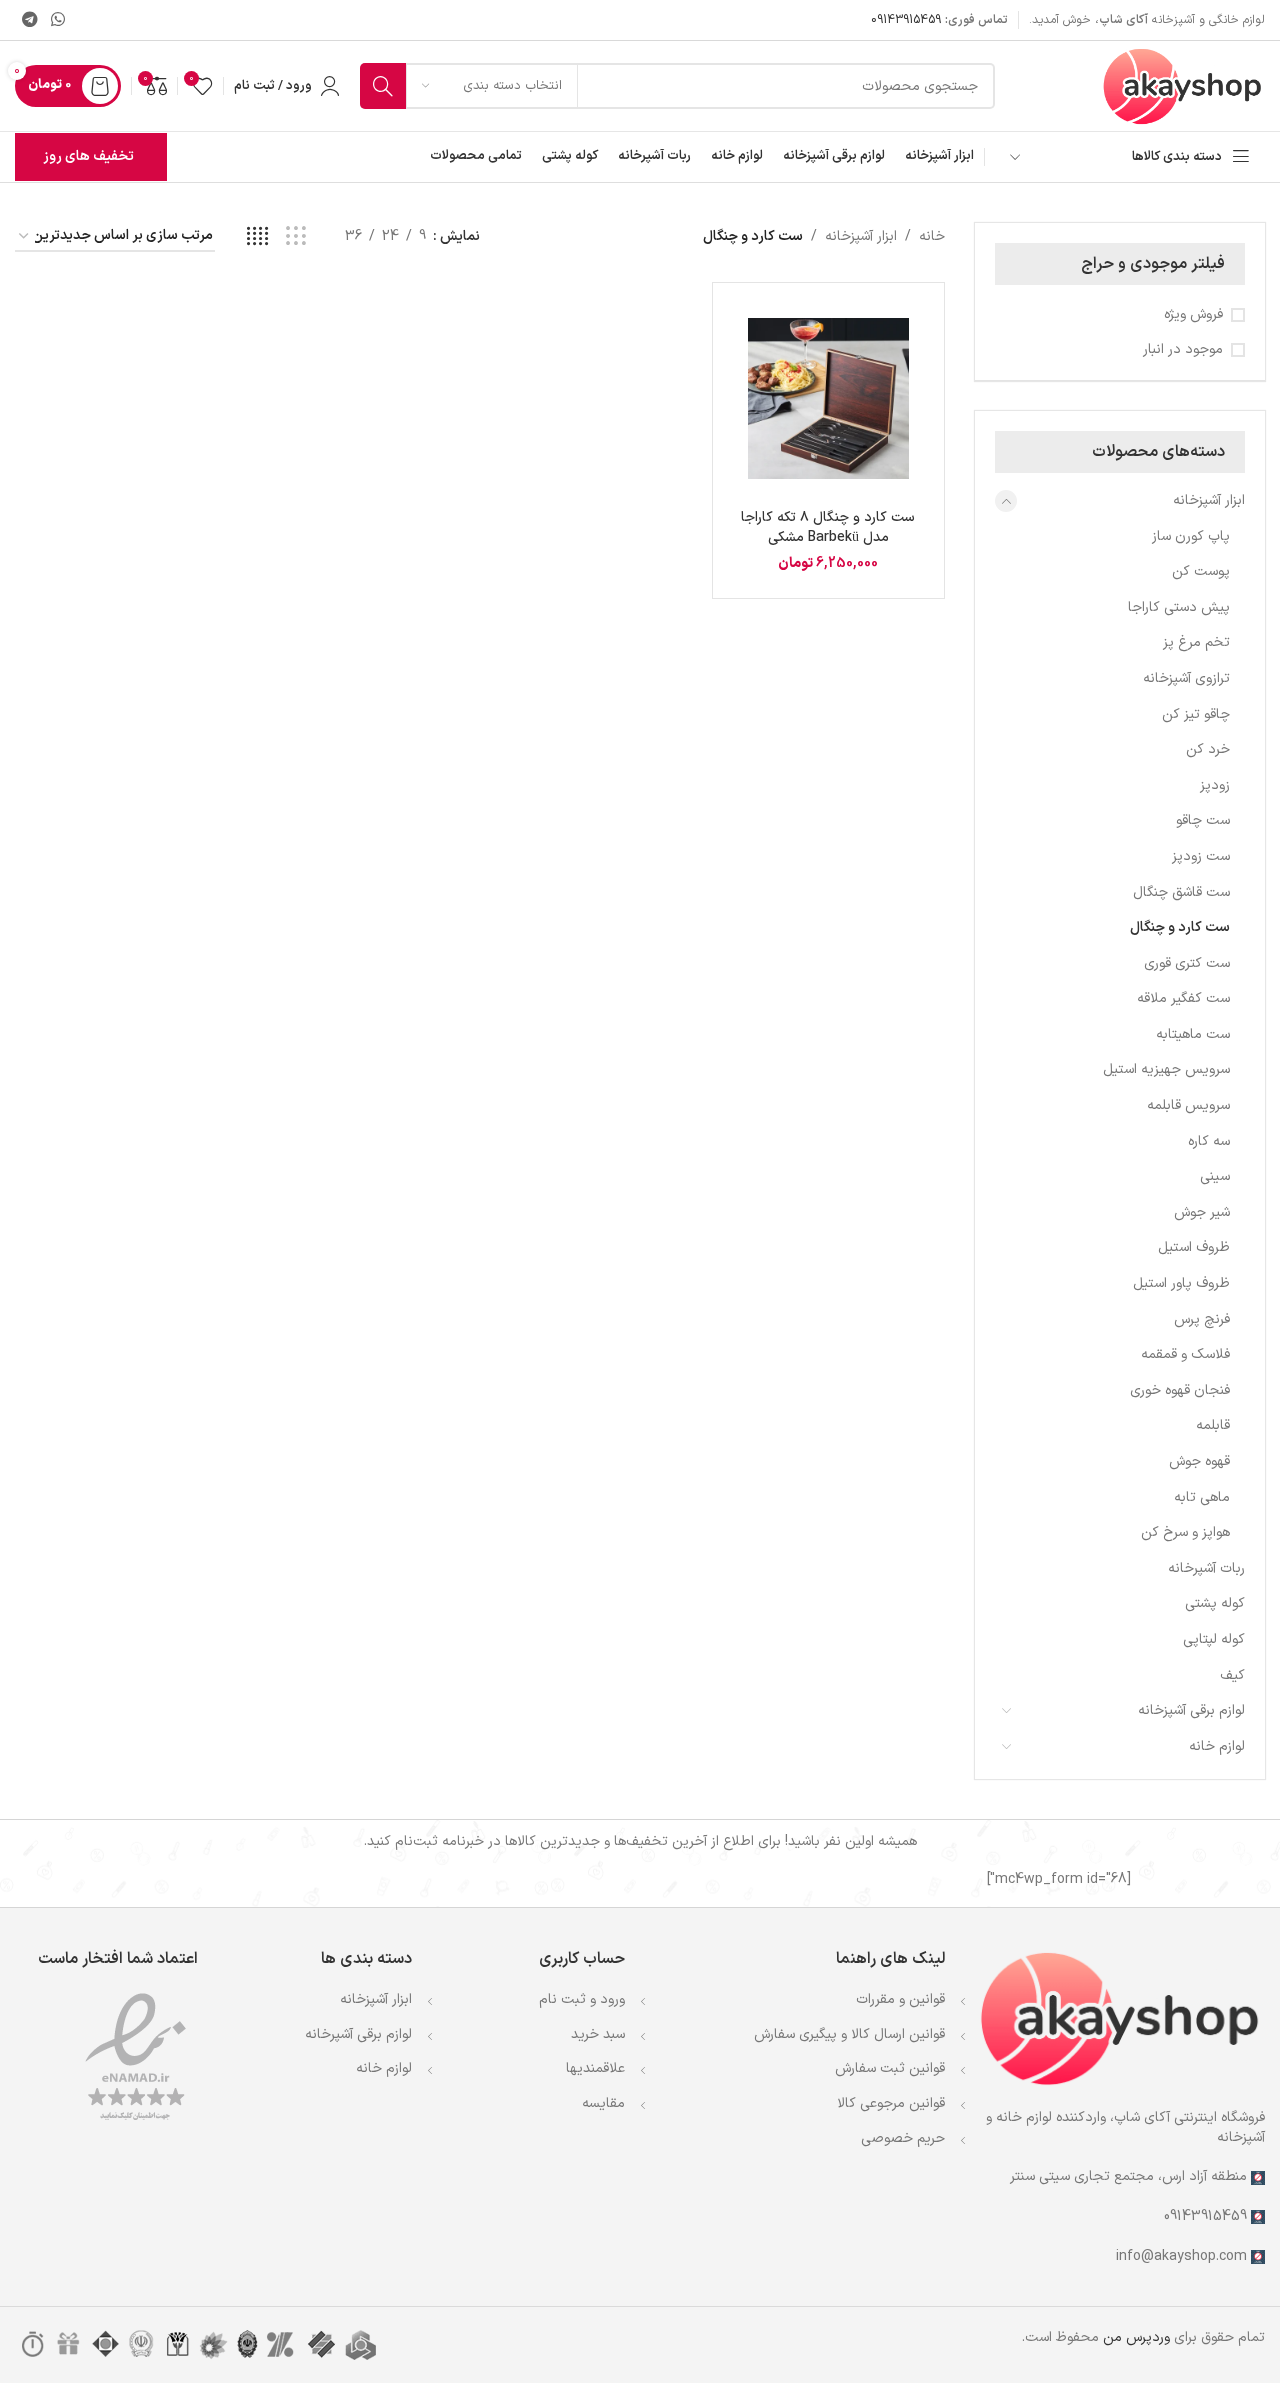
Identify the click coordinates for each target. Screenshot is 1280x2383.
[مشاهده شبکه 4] (257, 237)
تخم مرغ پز (1196, 642)
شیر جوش (1202, 1212)
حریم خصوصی (903, 2138)
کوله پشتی (1215, 1603)
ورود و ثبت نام (582, 1999)
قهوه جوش (1199, 1461)
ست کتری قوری (1187, 963)
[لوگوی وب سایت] (1182, 85)
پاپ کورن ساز (1191, 536)
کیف (1232, 1675)
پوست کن (1201, 571)
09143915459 (906, 20)
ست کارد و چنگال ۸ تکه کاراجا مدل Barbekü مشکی (828, 527)
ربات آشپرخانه (1206, 1568)
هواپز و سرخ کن (1185, 1532)
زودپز (1215, 785)
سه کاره (1209, 1141)
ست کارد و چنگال (1180, 927)
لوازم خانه (1217, 1746)
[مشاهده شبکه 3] (295, 237)
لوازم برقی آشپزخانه (1191, 1710)
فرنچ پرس (1202, 1319)
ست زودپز (1201, 856)
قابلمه (1213, 1425)
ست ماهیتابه (1193, 1034)
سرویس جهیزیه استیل (1166, 1069)
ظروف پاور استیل (1181, 1283)
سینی (1215, 1176)
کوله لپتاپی (1214, 1639)
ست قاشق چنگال (1181, 892)
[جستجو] (383, 86)
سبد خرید (598, 2034)
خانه (932, 236)
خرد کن (1208, 749)
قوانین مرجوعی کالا (891, 2103)
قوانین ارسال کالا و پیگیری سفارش (849, 2034)
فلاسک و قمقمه (1185, 1354)
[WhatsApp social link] (57, 20)
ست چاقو (1203, 820)
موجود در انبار (1183, 350)
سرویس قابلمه (1188, 1105)
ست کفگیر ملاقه (1183, 998)
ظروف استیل (1194, 1247)
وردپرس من (1136, 2337)
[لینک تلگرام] (29, 20)
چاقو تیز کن (1196, 714)
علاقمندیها (595, 2068)
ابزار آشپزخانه (1209, 500)
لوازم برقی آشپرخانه (358, 2034)
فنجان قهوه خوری (1180, 1390)
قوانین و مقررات (900, 1999)
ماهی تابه (1202, 1497)
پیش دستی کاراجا (1179, 607)
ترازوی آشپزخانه (1186, 678)
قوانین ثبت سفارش (890, 2068)
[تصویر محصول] (828, 398)
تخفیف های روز (88, 156)
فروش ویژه (1193, 315)
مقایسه (603, 2103)
